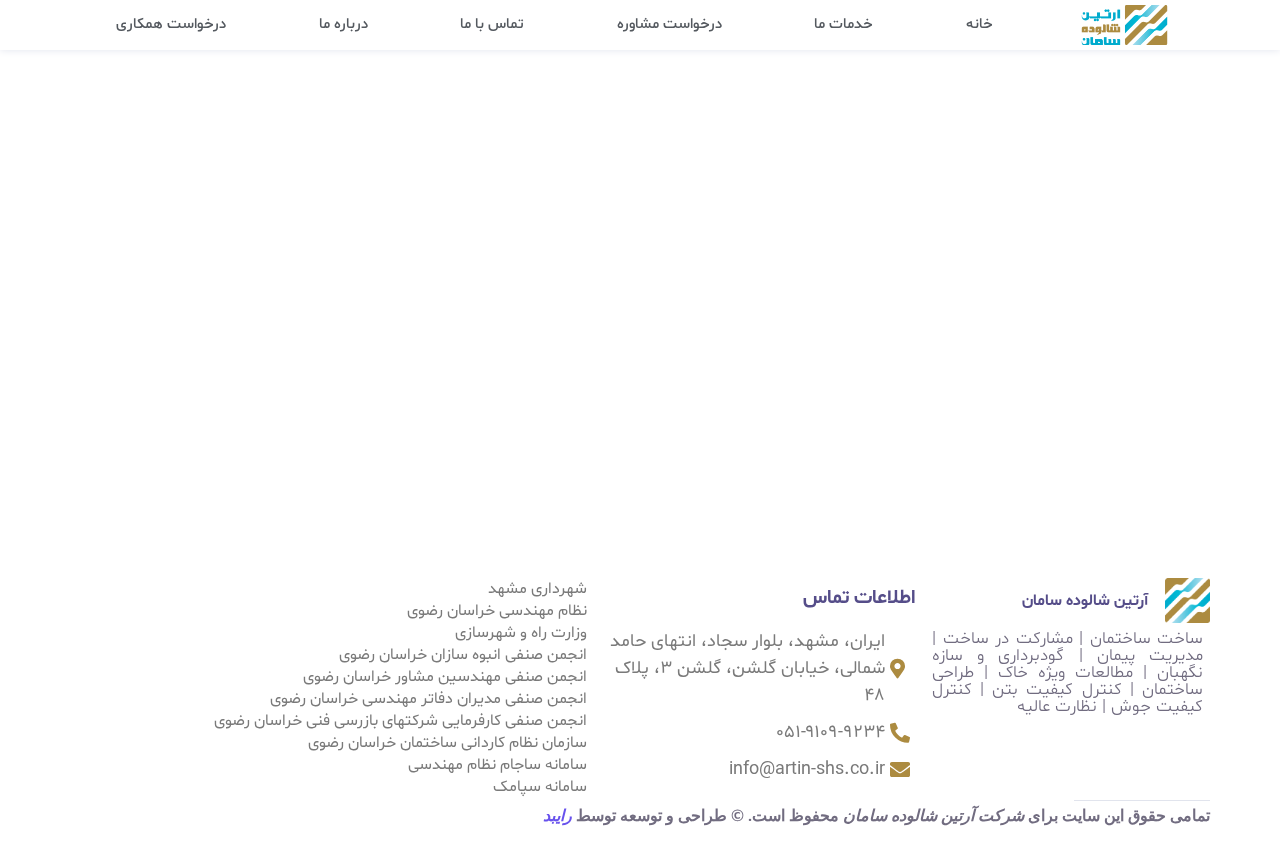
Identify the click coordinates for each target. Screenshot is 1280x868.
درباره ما (343, 24)
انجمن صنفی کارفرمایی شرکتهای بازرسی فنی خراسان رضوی (400, 721)
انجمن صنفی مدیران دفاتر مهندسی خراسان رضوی (428, 699)
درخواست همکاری (171, 24)
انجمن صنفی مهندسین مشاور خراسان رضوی (445, 677)
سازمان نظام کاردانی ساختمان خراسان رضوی (447, 743)
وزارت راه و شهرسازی (521, 633)
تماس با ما (492, 24)
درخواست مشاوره (669, 24)
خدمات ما (843, 24)
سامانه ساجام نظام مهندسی (497, 765)
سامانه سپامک (540, 787)
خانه (979, 24)
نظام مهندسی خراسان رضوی (497, 611)
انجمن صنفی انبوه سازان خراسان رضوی (463, 655)
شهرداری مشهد (537, 589)
